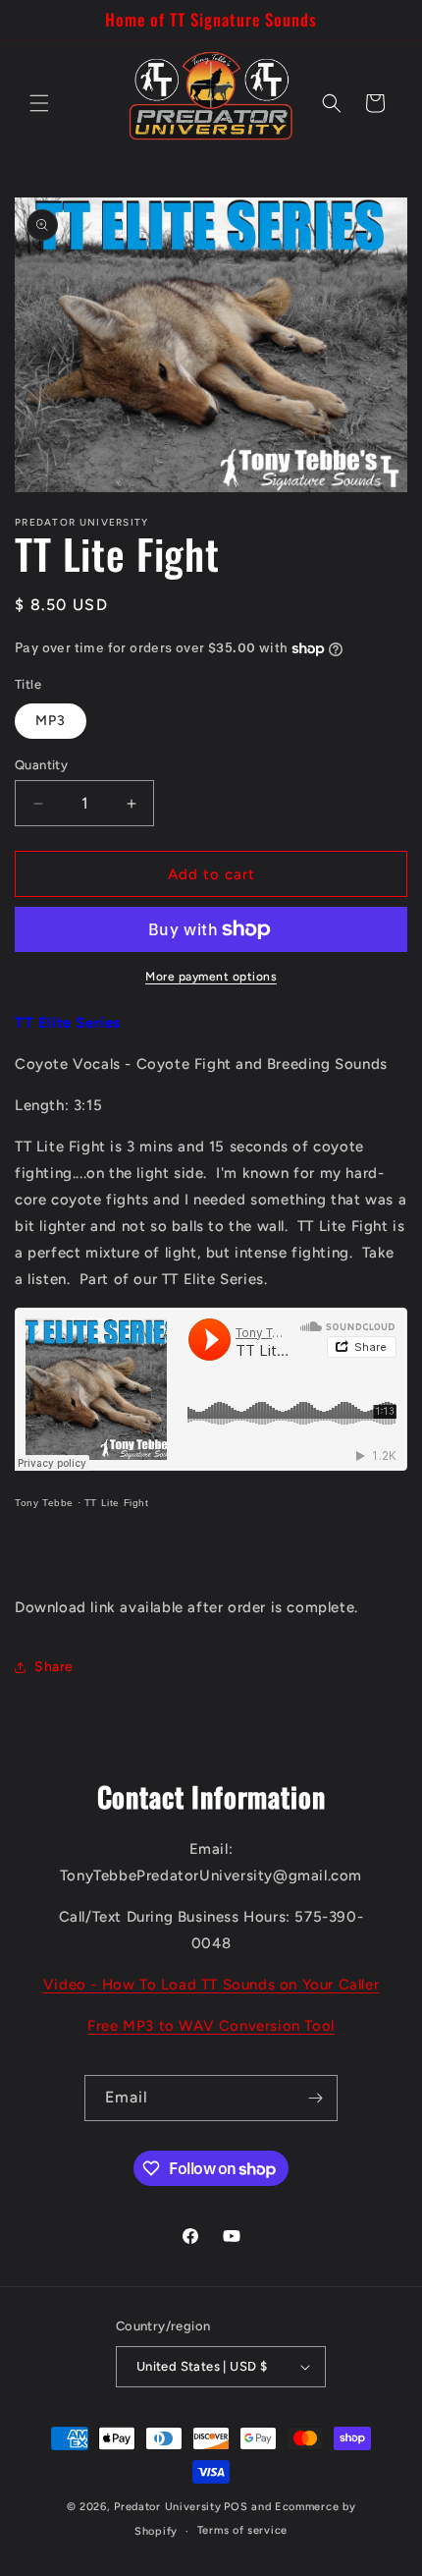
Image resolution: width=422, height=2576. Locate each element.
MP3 (51, 721)
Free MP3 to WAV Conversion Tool (211, 2026)
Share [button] (54, 1667)
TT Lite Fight (117, 1503)
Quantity (41, 765)
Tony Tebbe (44, 1503)
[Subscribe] (315, 2098)
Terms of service (242, 2530)
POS (236, 2507)
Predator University (167, 2507)
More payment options (211, 977)
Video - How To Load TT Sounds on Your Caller (211, 1985)
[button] (39, 103)
